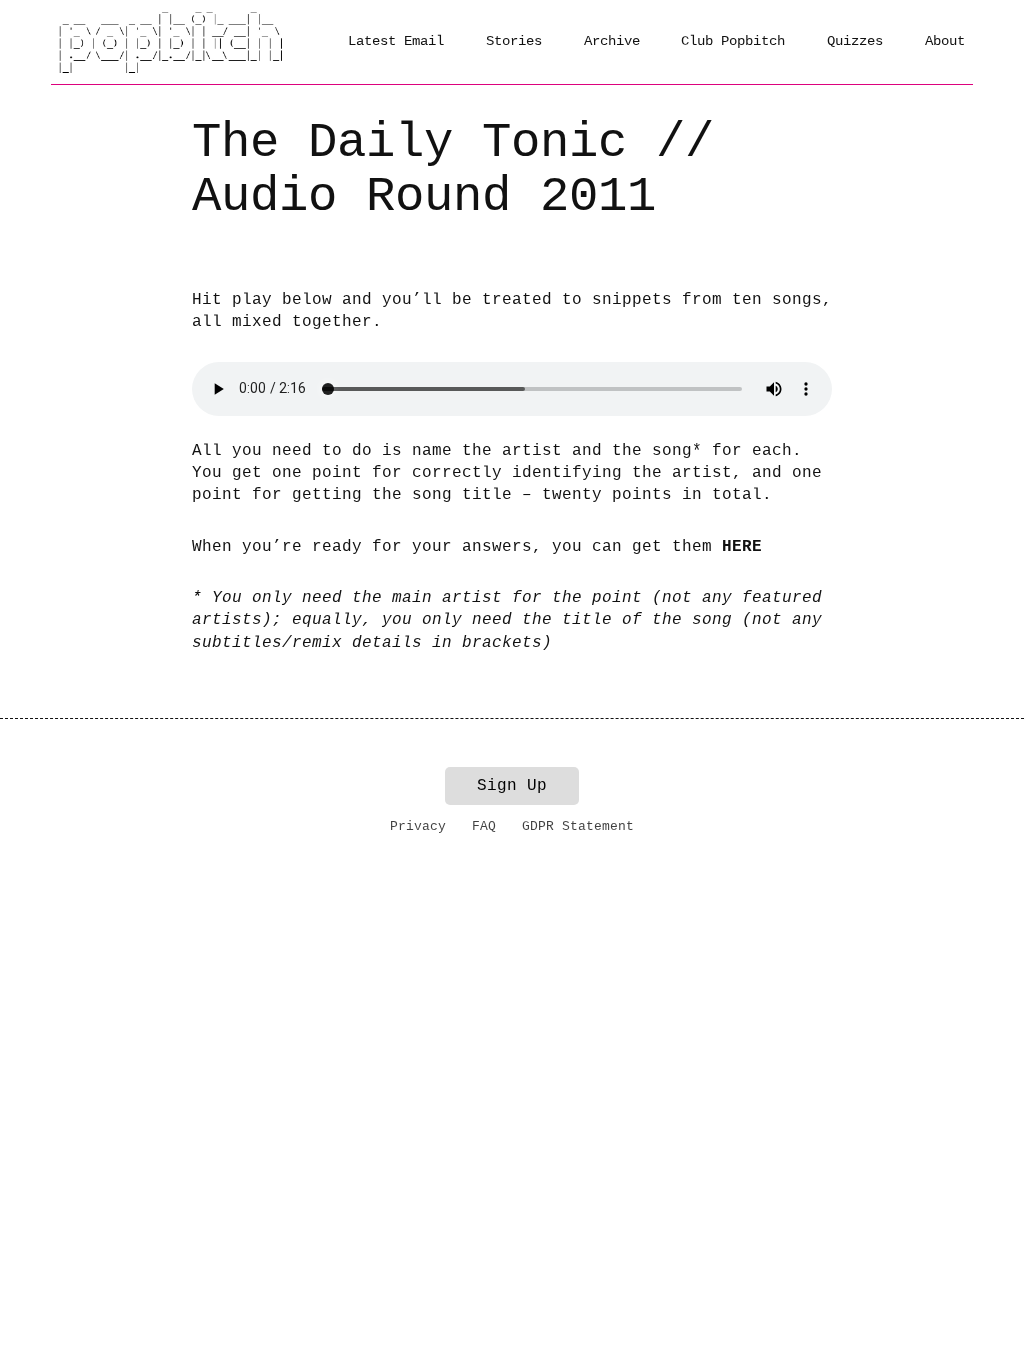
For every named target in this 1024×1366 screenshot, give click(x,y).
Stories (514, 41)
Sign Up (512, 786)
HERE (742, 547)
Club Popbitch (733, 41)
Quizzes (855, 41)
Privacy (418, 826)
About (945, 41)
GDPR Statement (578, 826)
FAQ (484, 826)
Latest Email (396, 41)
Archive (612, 41)
